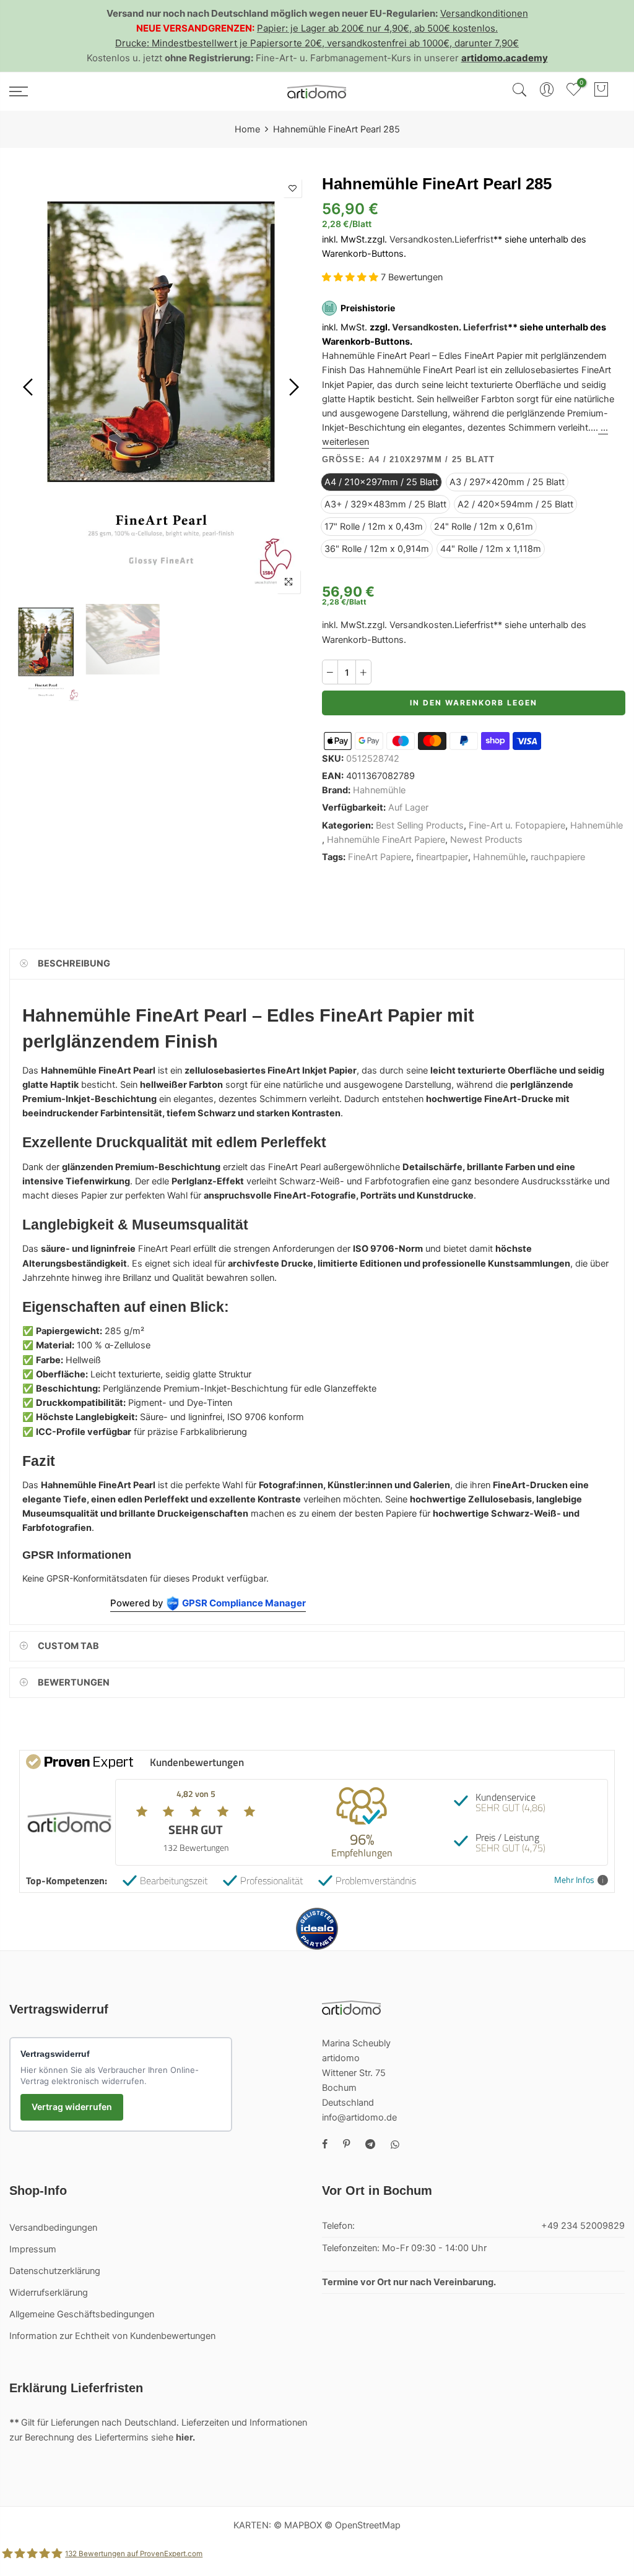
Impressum (33, 2249)
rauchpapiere (558, 857)
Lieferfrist (474, 239)
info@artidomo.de (359, 2117)
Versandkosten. (427, 327)
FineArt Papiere (380, 857)
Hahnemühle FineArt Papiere (386, 840)
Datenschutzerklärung (55, 2271)
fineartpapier (442, 857)
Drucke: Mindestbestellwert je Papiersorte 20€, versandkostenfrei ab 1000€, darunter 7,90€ (317, 43)
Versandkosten (421, 239)
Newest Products (486, 840)
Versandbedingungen (53, 2228)
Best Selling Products (420, 825)
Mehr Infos (574, 1880)
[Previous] (29, 387)
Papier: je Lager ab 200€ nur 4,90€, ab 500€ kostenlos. (377, 28)
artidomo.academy (505, 58)
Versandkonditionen (484, 13)
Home (247, 129)
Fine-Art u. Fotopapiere (517, 825)
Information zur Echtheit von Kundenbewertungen (112, 2336)
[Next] (293, 387)
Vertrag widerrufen (72, 2107)
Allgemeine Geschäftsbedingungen (82, 2314)
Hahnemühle (379, 791)
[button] (351, 277)
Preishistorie (368, 308)
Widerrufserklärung (49, 2293)
